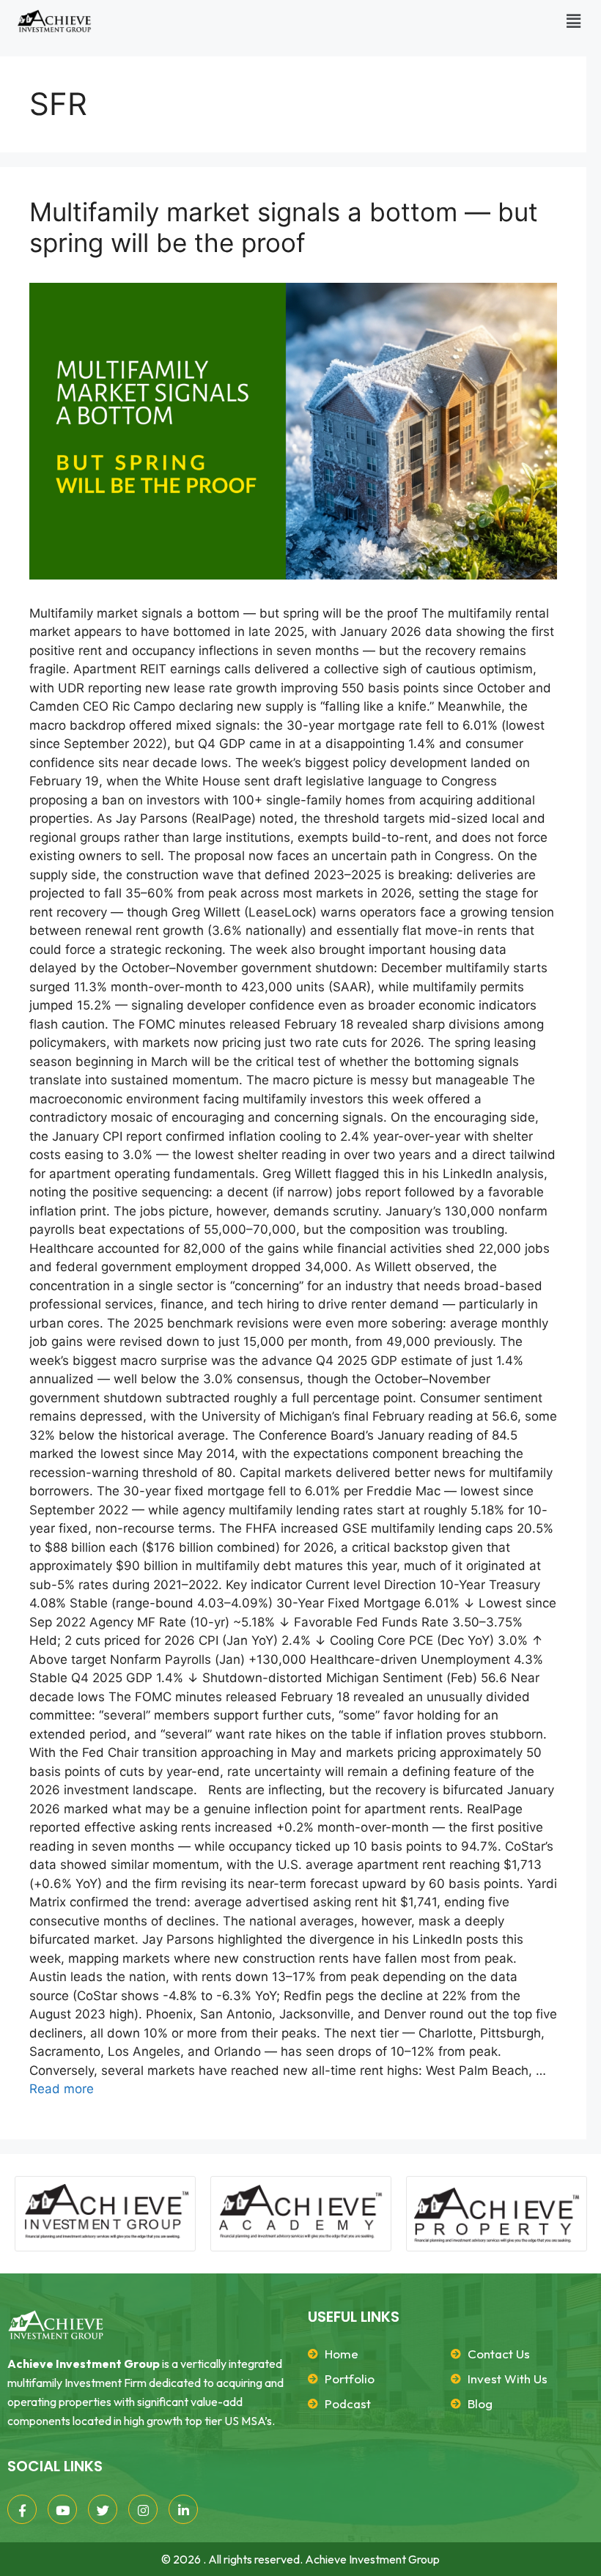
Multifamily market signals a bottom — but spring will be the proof (284, 227)
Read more (62, 2089)
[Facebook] (22, 2509)
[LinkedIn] (183, 2509)
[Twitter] (103, 2509)
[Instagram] (143, 2509)
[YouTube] (62, 2509)
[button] (574, 21)
